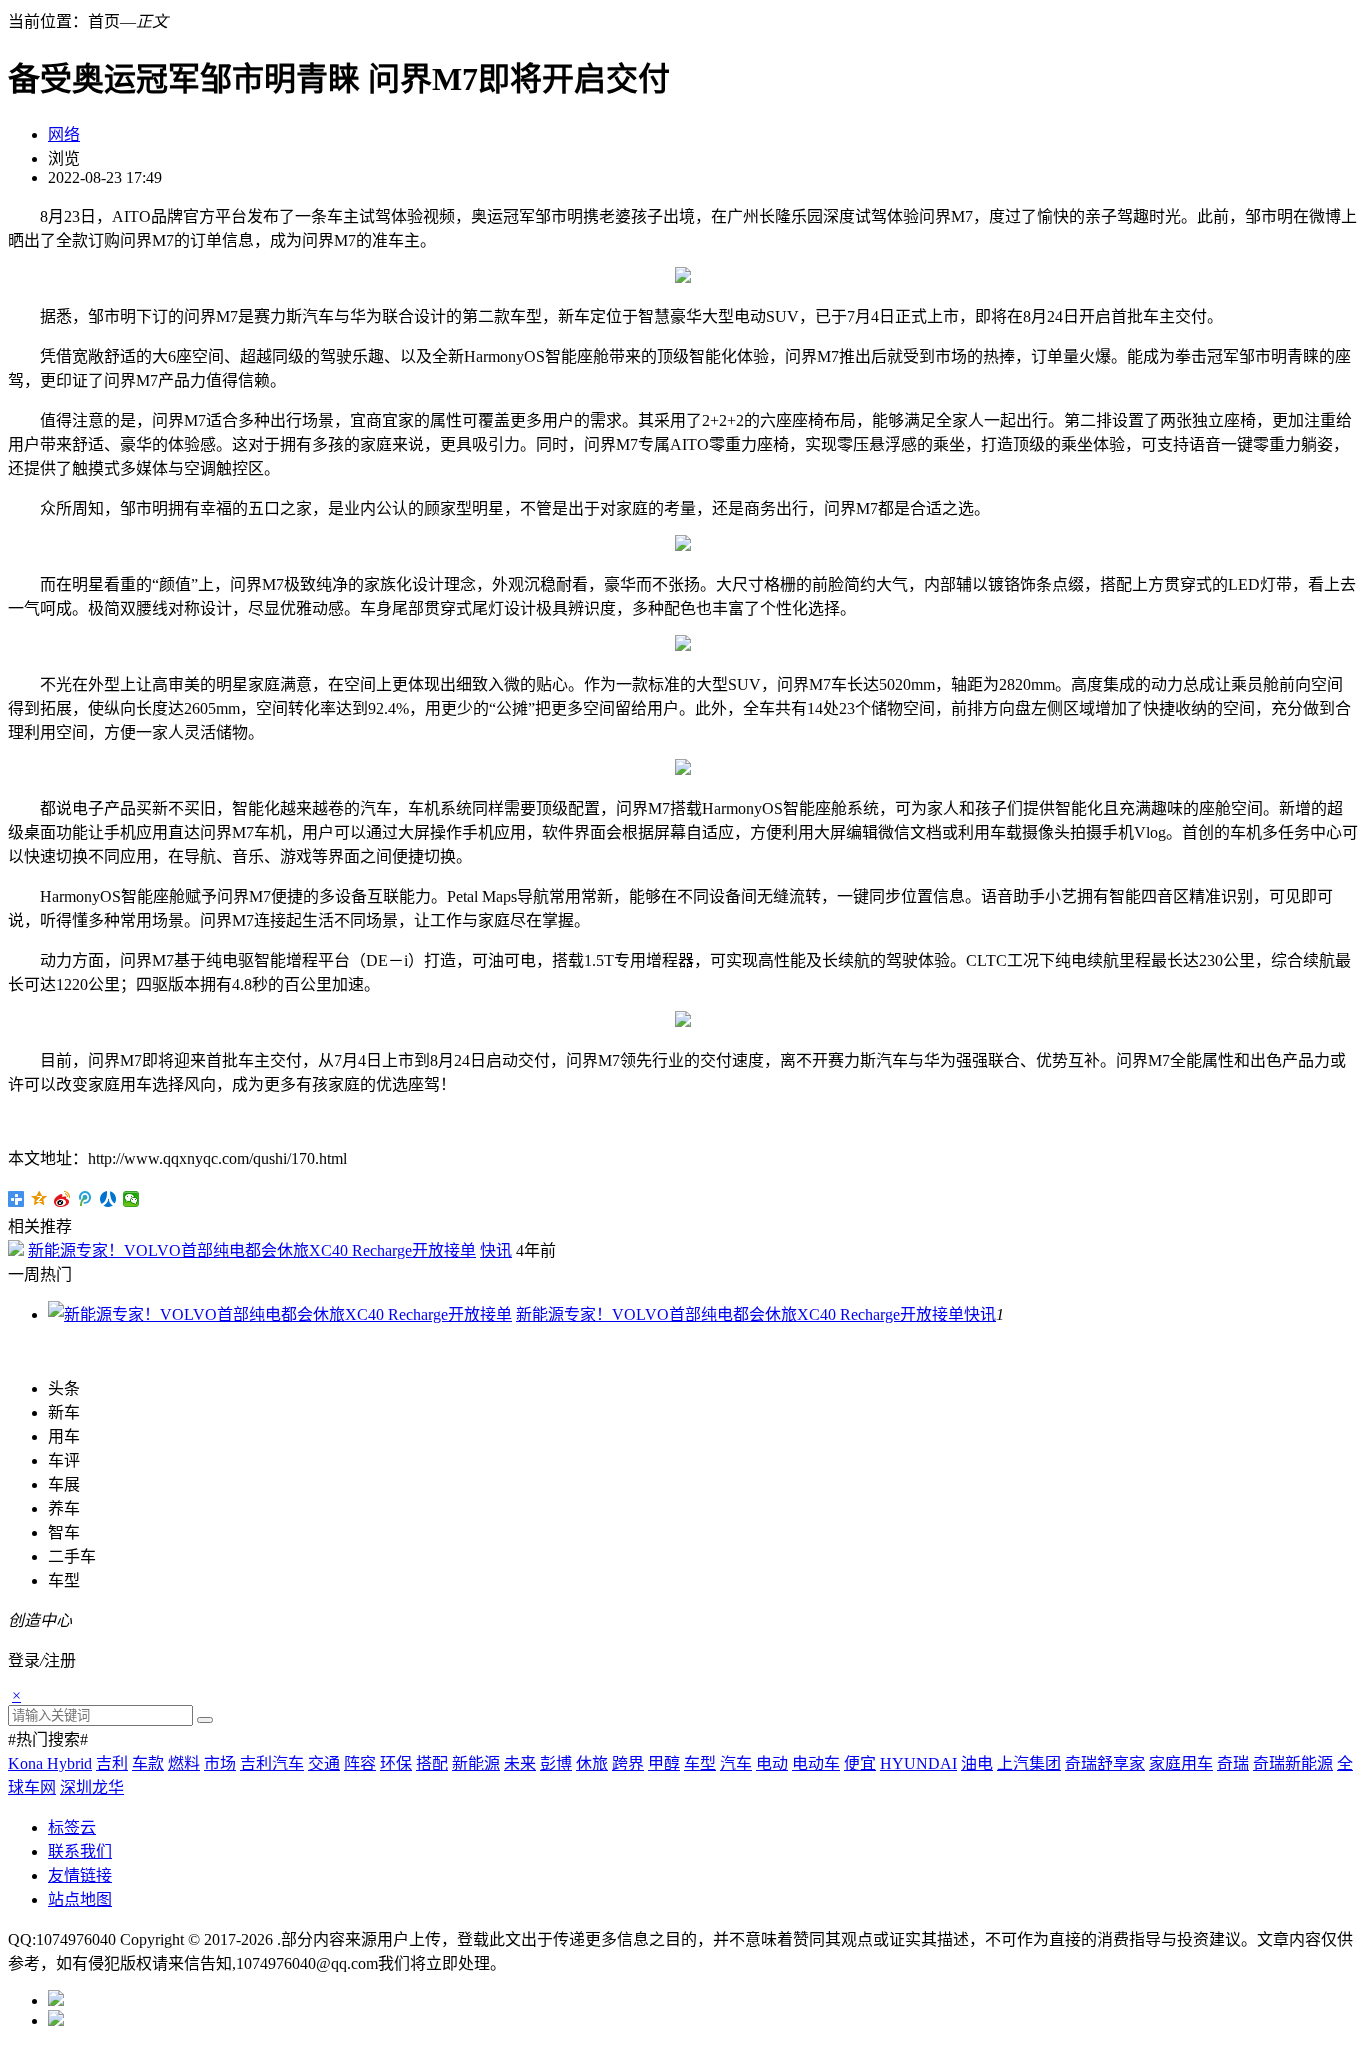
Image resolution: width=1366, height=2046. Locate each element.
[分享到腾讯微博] (85, 1199)
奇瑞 (1233, 1763)
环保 (396, 1763)
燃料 (184, 1763)
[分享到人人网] (108, 1199)
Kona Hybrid (50, 1763)
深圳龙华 (92, 1787)
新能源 (476, 1763)
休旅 (592, 1763)
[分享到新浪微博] (62, 1199)
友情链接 (80, 1875)
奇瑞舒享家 (1105, 1763)
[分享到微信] (131, 1199)
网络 (64, 134)
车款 (148, 1763)
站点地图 (80, 1899)
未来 (520, 1763)
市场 (220, 1763)
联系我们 (80, 1851)
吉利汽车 (272, 1763)
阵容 (360, 1763)
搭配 (432, 1763)
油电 (977, 1763)
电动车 (816, 1763)
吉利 (112, 1763)
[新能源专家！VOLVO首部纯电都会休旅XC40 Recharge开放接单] (280, 1314)
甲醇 (664, 1763)
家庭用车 (1181, 1763)
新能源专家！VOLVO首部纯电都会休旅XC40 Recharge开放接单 (252, 1250)
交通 (324, 1763)
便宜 (860, 1763)
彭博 (556, 1763)
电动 (772, 1763)
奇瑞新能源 (1293, 1763)
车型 (700, 1763)
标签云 (72, 1827)
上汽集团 (1029, 1763)
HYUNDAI (918, 1763)
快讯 (496, 1250)
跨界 (628, 1763)
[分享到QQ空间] (39, 1199)
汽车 (736, 1763)
